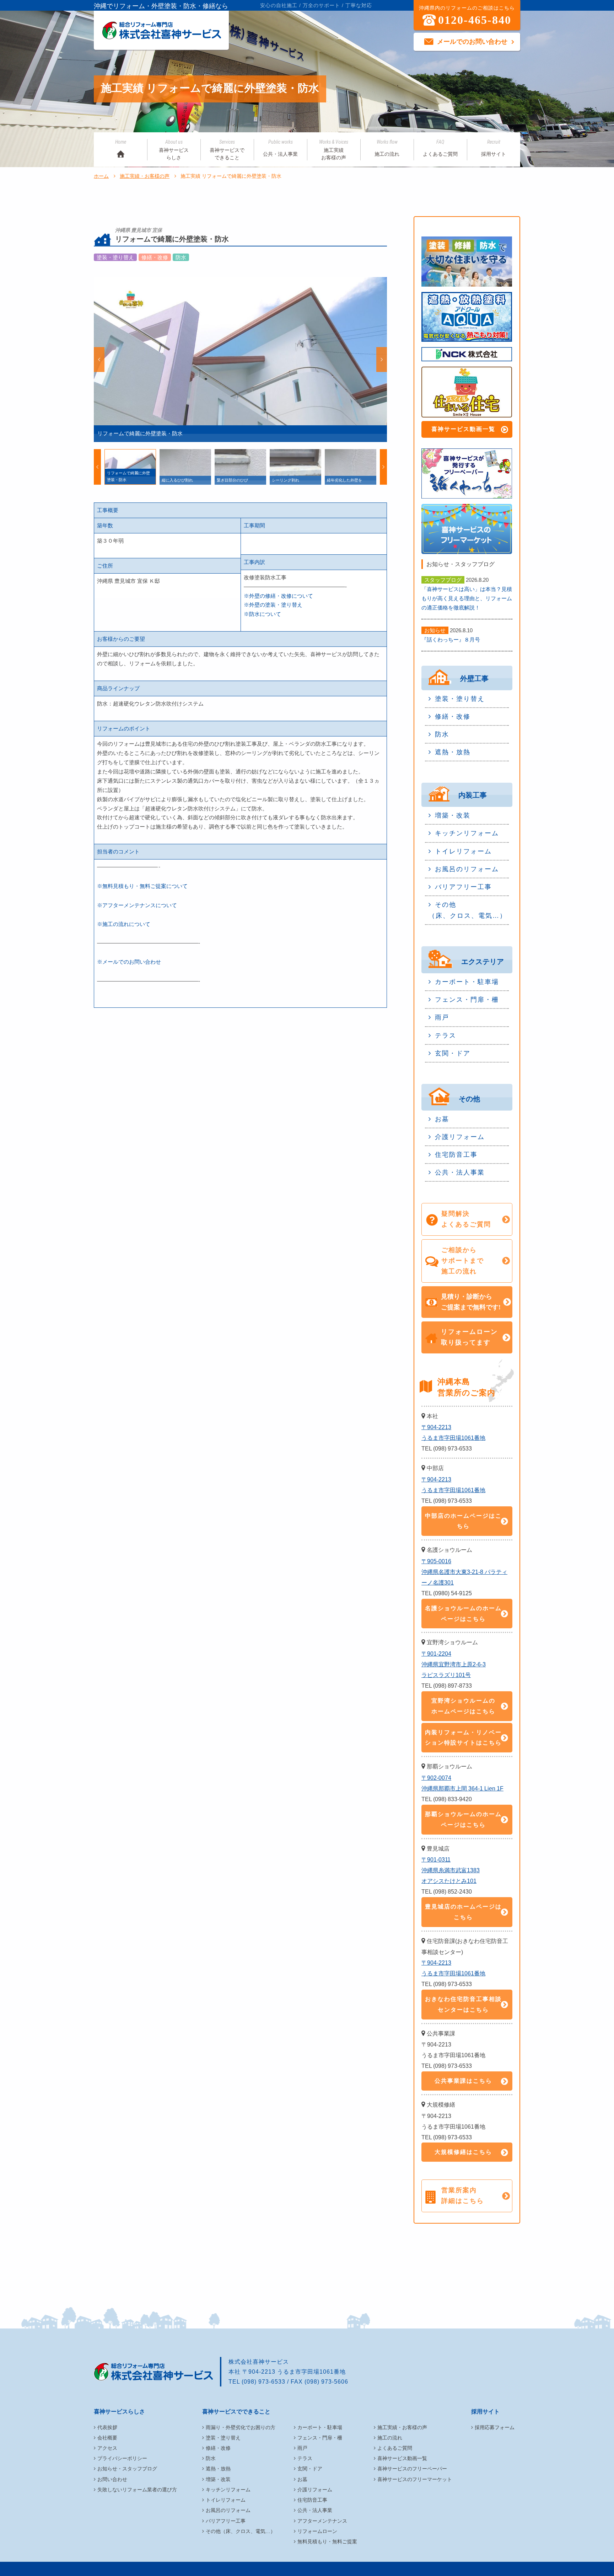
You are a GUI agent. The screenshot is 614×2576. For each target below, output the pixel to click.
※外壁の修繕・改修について (278, 596)
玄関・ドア (453, 1053)
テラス (446, 1036)
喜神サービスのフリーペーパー (412, 2469)
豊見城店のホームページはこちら (463, 1912)
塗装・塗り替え (460, 699)
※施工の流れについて (124, 924)
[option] (240, 360)
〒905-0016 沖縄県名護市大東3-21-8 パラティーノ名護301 (464, 1572)
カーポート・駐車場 (467, 982)
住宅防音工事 (456, 1155)
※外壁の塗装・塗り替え (273, 605)
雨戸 (442, 1017)
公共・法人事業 (280, 148)
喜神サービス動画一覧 (463, 429)
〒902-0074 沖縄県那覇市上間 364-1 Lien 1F (462, 1783)
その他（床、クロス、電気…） (468, 910)
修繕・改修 (453, 717)
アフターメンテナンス (322, 2521)
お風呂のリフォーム (467, 869)
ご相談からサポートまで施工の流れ (463, 1261)
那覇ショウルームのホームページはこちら (463, 1819)
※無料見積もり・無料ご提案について (142, 886)
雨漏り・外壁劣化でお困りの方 (241, 2427)
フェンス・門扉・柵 (467, 1000)
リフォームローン (317, 2531)
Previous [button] (99, 360)
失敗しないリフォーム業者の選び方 (137, 2490)
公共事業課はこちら (463, 2081)
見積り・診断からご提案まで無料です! (471, 1302)
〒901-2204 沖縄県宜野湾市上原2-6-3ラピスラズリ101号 (454, 1664)
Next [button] (382, 360)
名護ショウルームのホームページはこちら (463, 1614)
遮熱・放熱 (453, 752)
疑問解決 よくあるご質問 (466, 1219)
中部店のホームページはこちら (463, 1521)
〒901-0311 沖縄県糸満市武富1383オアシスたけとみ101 (451, 1870)
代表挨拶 (107, 2427)
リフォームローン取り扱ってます (469, 1337)
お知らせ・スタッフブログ (127, 2469)
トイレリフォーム (463, 851)
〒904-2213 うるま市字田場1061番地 (453, 1433)
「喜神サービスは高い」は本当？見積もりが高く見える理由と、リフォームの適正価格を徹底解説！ (467, 598)
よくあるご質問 (440, 148)
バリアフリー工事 (463, 887)
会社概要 (107, 2438)
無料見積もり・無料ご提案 (327, 2542)
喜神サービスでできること (227, 150)
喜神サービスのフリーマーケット (415, 2479)
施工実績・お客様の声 (145, 176)
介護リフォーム (460, 1137)
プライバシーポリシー (122, 2458)
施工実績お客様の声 (334, 150)
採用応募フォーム (495, 2427)
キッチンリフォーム (467, 833)
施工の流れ (387, 148)
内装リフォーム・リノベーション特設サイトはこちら (463, 1738)
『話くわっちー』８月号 (451, 640)
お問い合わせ (112, 2479)
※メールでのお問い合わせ (129, 962)
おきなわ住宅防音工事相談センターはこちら (463, 2004)
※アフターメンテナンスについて (137, 905)
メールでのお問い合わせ (472, 42)
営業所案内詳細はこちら (463, 2196)
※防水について (262, 614)
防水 (442, 734)
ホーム (101, 176)
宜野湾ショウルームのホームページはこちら (463, 1706)
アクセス (107, 2448)
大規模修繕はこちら (463, 2152)
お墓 (442, 1119)
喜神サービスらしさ (174, 150)
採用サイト (494, 148)
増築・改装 (453, 815)
